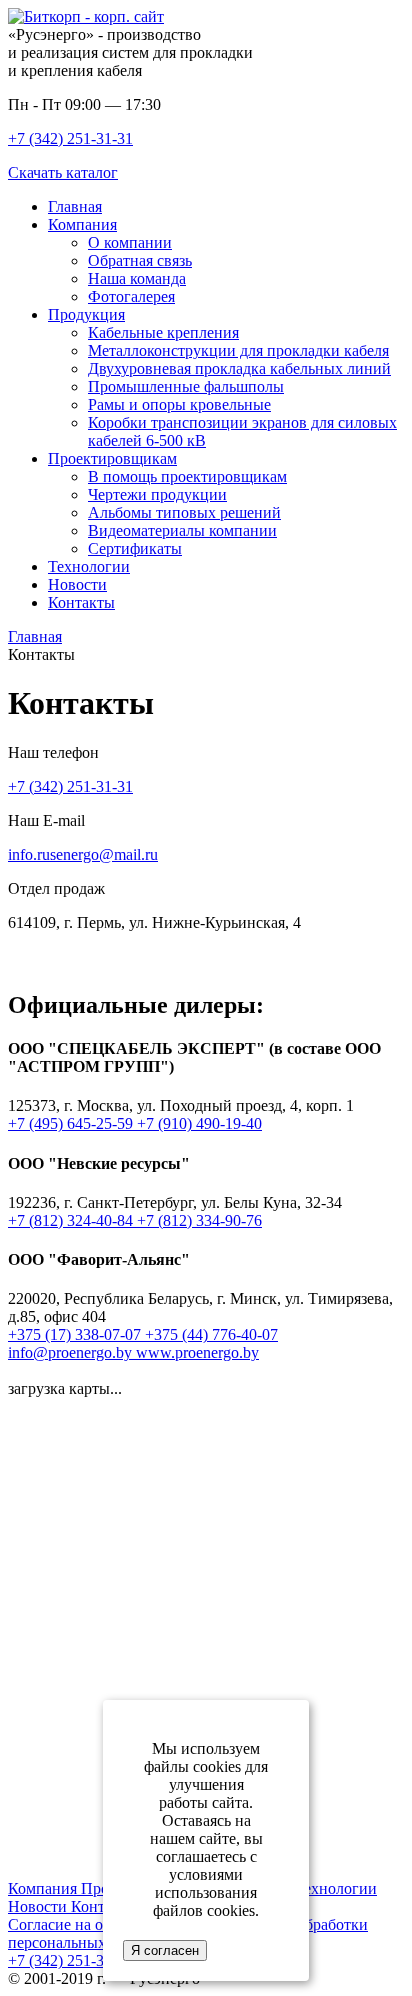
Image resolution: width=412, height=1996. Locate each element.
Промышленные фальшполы (186, 386)
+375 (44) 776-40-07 (211, 1334)
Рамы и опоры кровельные (179, 404)
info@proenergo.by (72, 1352)
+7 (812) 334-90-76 (199, 1220)
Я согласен (165, 1950)
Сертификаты (135, 548)
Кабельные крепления (163, 332)
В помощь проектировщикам (187, 476)
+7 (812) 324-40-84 (72, 1220)
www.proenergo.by (197, 1352)
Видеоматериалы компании (182, 530)
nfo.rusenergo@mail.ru (85, 854)
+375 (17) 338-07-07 (76, 1334)
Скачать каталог (63, 172)
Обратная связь (140, 260)
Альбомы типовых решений (184, 512)
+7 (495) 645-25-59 (72, 1123)
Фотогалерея (131, 296)
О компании (130, 242)
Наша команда (137, 278)
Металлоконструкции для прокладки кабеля (238, 350)
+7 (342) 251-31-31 (70, 138)
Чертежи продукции (157, 494)
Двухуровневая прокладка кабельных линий (239, 368)
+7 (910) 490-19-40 (199, 1123)
